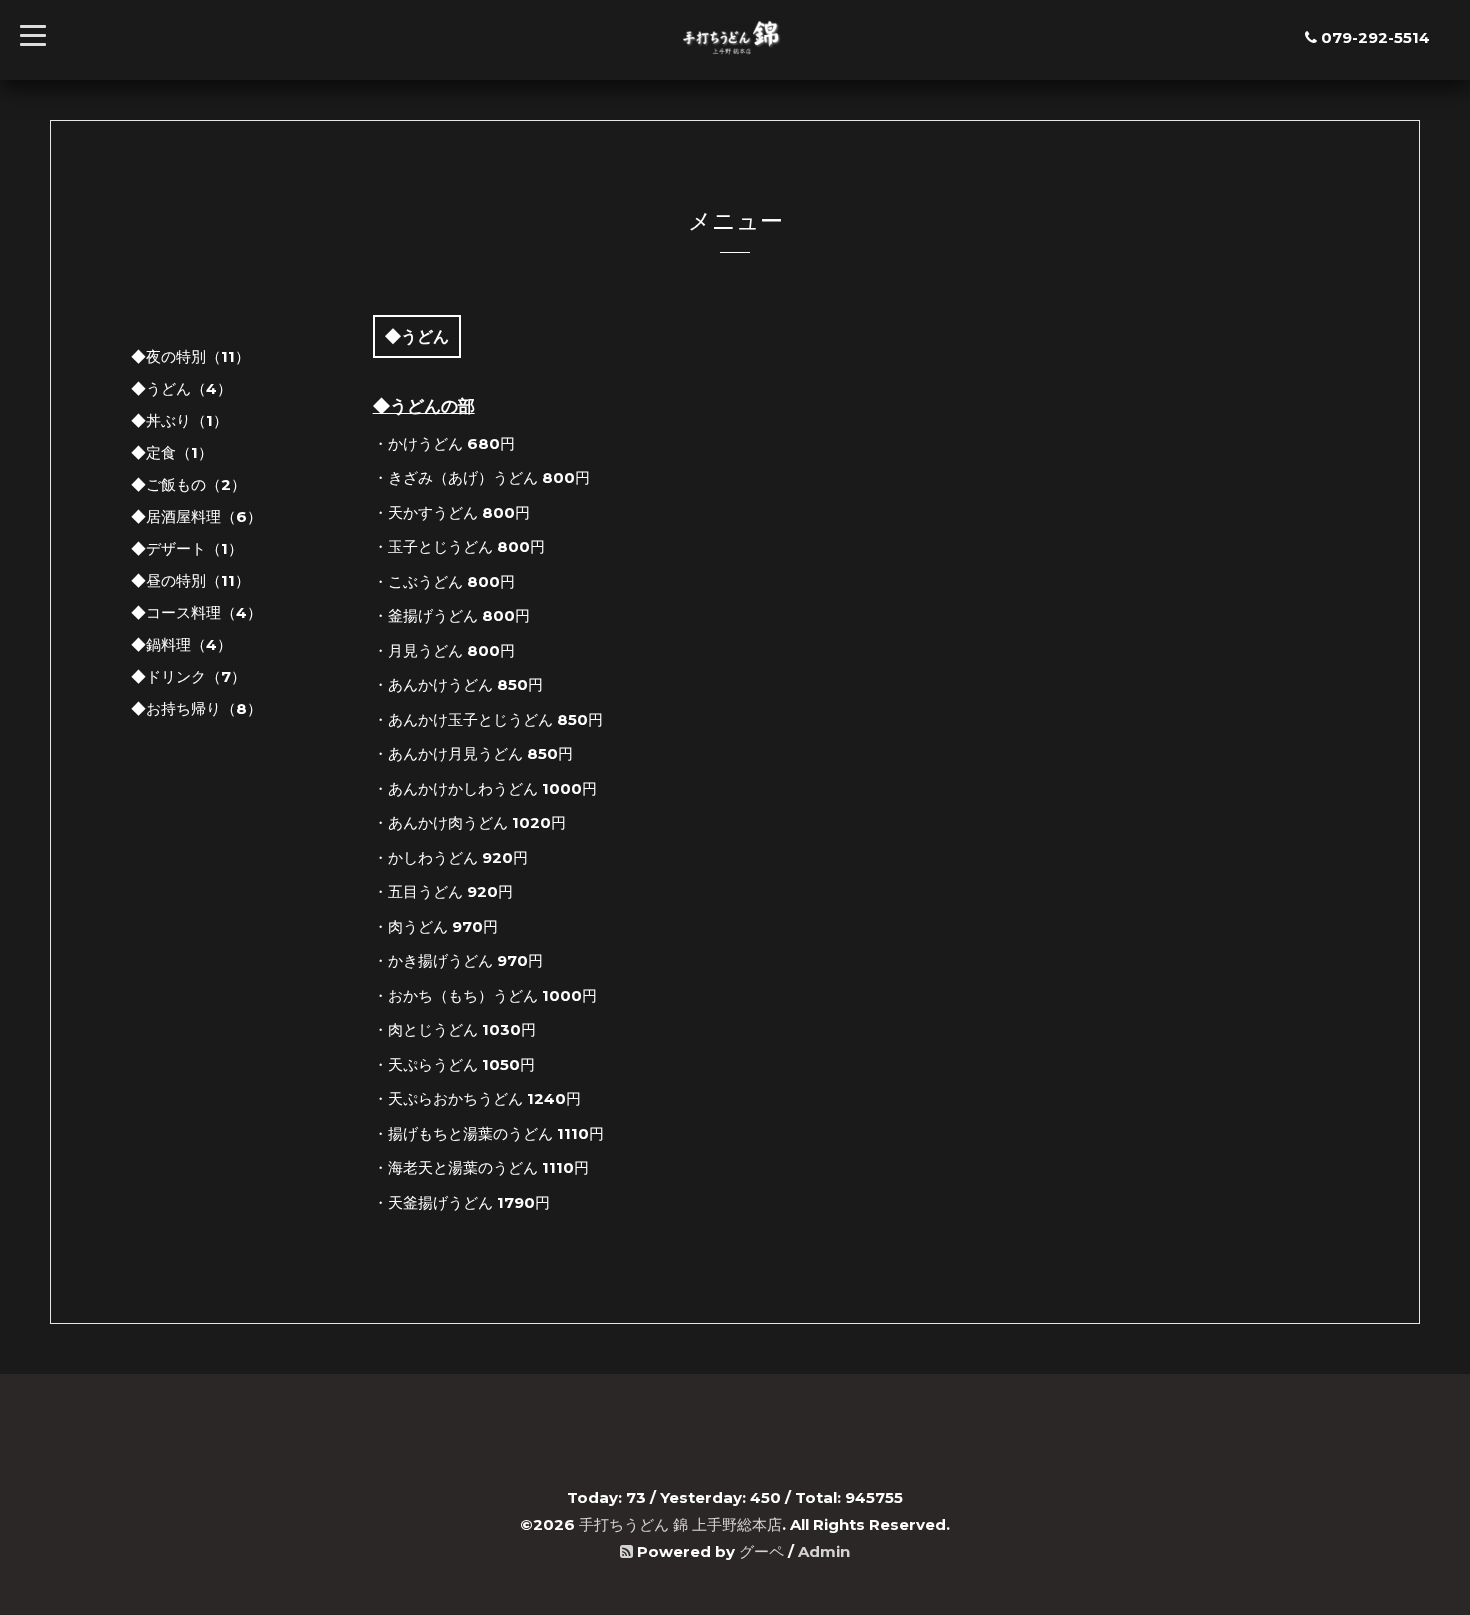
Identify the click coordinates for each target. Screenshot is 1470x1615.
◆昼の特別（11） (190, 580)
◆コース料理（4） (196, 612)
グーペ (761, 1551)
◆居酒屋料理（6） (196, 516)
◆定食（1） (172, 452)
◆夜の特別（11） (190, 356)
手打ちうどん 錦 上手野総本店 (680, 1524)
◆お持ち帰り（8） (196, 708)
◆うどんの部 (424, 406)
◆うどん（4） (181, 388)
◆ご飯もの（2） (188, 484)
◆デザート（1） (187, 548)
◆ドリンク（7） (188, 676)
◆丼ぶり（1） (179, 420)
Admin (824, 1551)
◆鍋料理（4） (181, 644)
